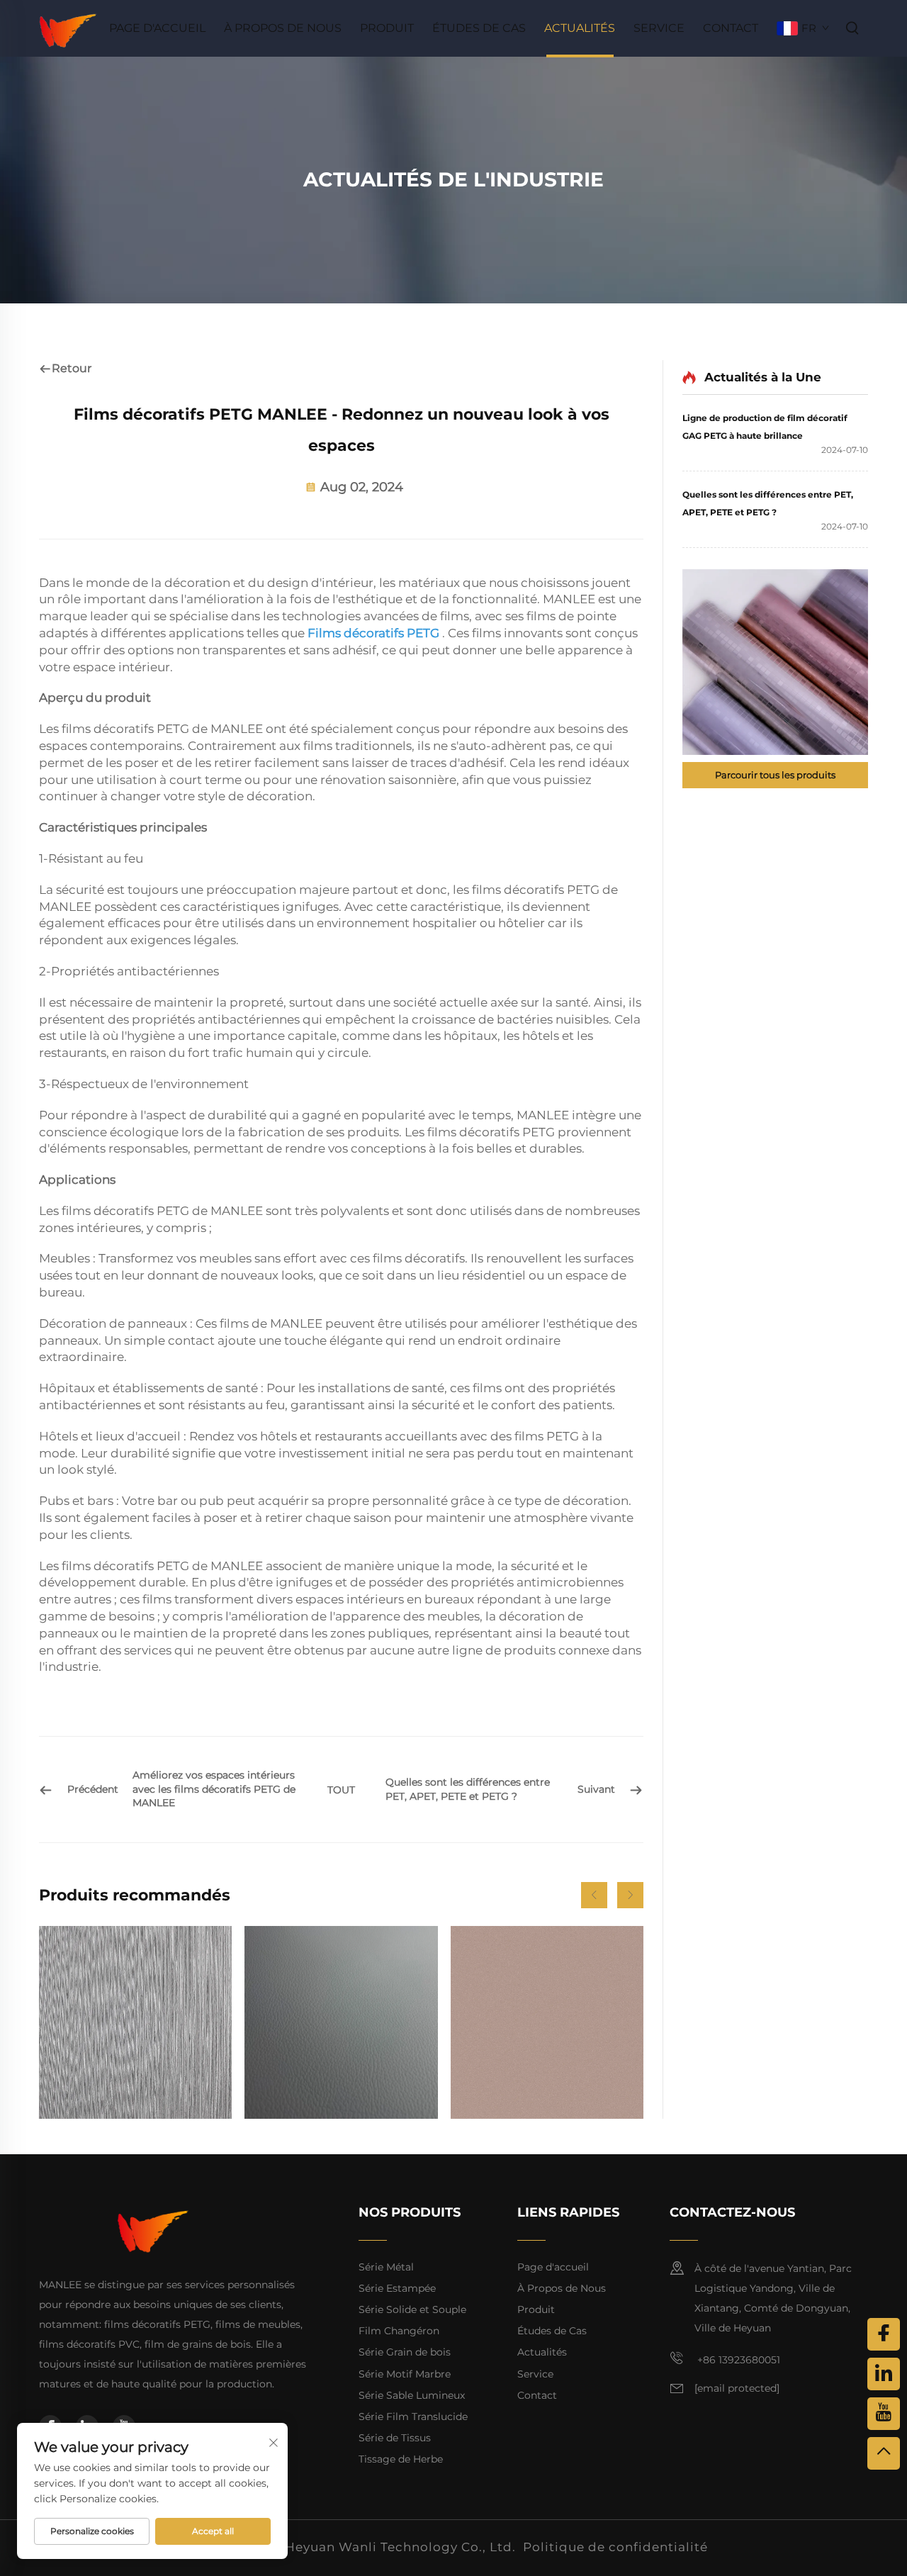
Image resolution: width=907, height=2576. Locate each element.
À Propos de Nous (283, 28)
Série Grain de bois (405, 2352)
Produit (387, 28)
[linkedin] (884, 2374)
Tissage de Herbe (401, 2459)
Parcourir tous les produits (775, 775)
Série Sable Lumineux (412, 2395)
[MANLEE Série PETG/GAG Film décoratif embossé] (341, 2022)
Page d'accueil (157, 28)
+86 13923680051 (737, 2360)
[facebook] (884, 2334)
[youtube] (884, 2414)
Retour (72, 368)
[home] (68, 27)
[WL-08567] (547, 2022)
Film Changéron (399, 2331)
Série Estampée (397, 2288)
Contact (731, 28)
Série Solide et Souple (412, 2309)
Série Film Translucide (413, 2417)
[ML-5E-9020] (135, 2022)
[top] (884, 2453)
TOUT (341, 1790)
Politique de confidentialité (615, 2547)
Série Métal (386, 2267)
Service (659, 28)
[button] (594, 1895)
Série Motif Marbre (405, 2374)
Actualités (580, 28)
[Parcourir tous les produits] (775, 662)
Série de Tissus (395, 2438)
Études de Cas (479, 28)
